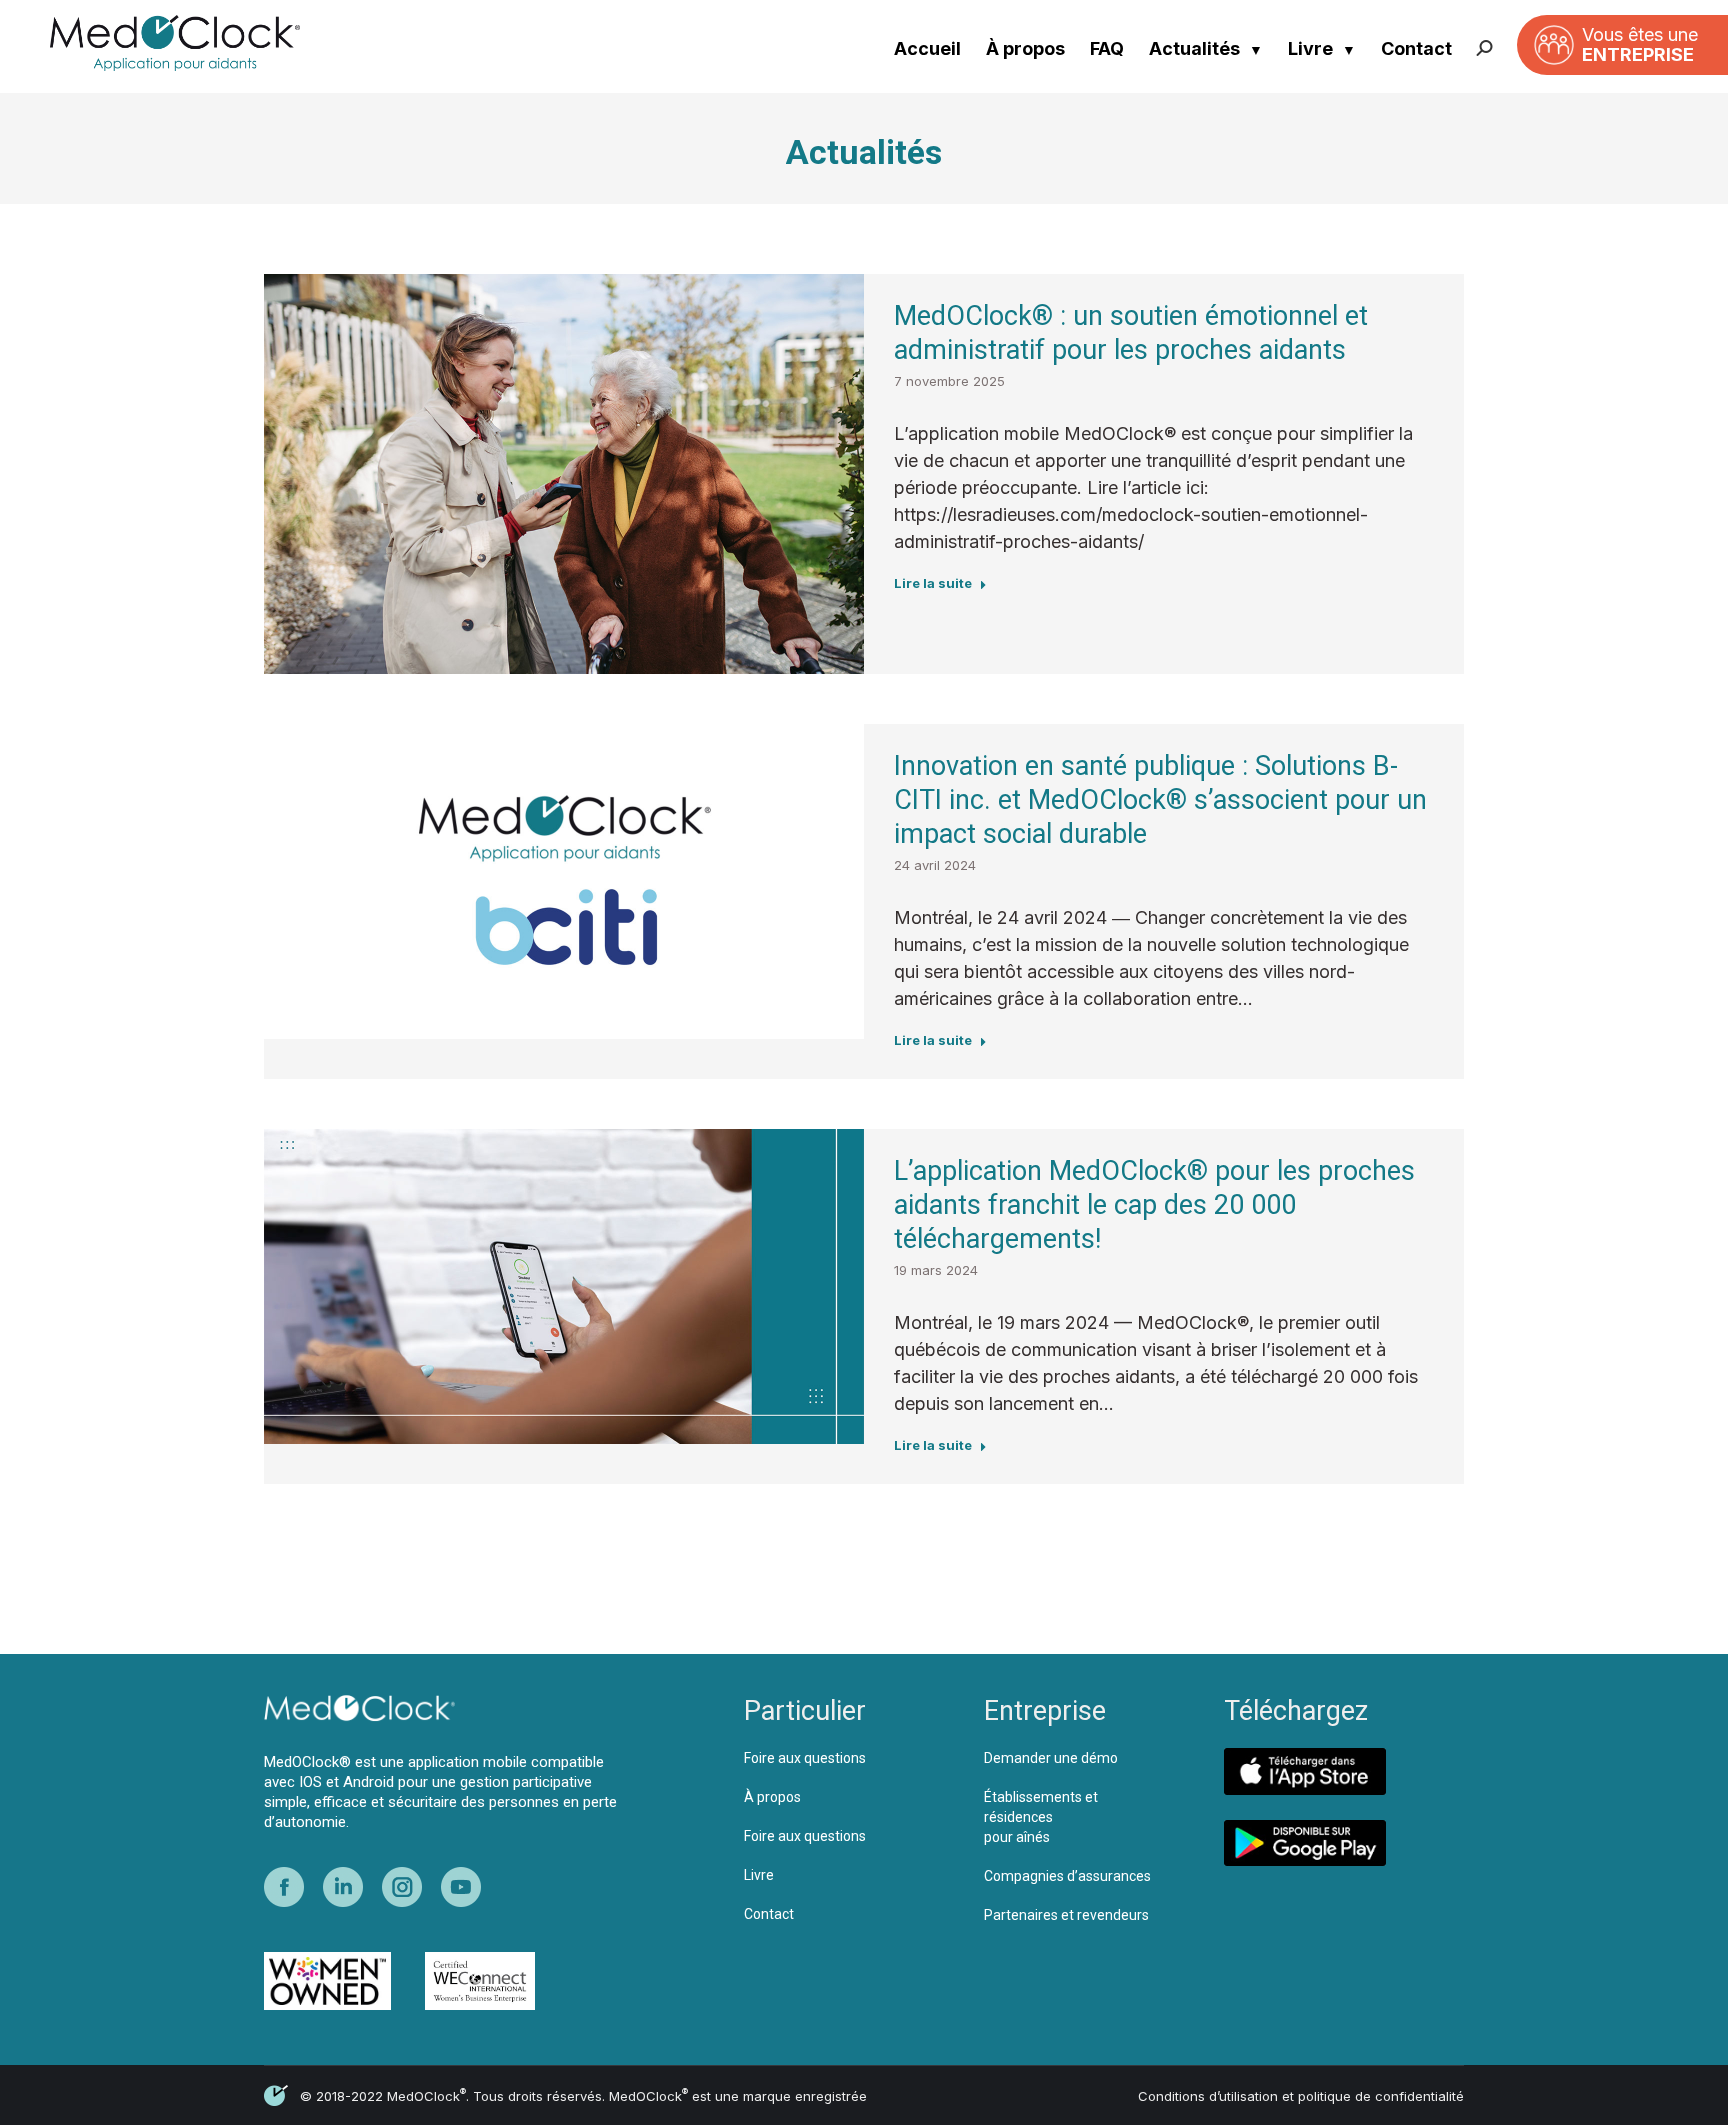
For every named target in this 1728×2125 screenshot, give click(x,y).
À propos (1025, 48)
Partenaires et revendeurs (1066, 1915)
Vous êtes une (1640, 44)
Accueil (927, 48)
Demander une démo (1051, 1758)
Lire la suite (933, 583)
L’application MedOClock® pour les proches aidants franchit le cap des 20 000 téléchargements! (1154, 1205)
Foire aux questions (805, 1758)
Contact (1416, 48)
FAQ (1107, 48)
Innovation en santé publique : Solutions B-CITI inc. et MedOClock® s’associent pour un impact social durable (1160, 800)
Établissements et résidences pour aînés (1041, 1817)
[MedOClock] (200, 43)
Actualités (1194, 48)
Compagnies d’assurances (1067, 1876)
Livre (1310, 48)
